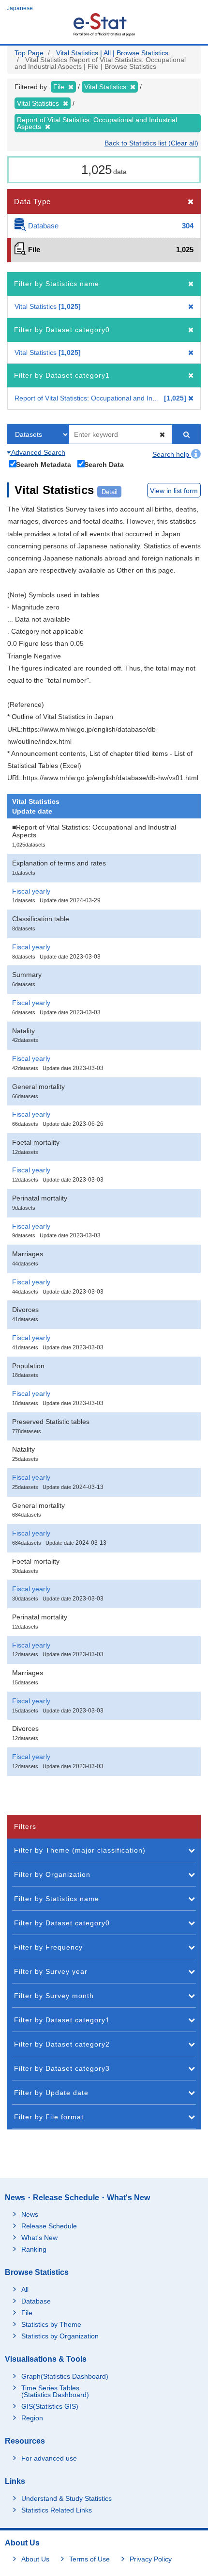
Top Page (29, 53)
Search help (172, 454)
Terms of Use (89, 2559)
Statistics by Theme (51, 2324)
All (25, 2289)
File (27, 2313)
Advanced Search (37, 452)
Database (36, 2301)
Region (32, 2418)
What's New (39, 2238)
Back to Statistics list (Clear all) (151, 143)
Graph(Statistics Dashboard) (65, 2376)
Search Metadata (44, 464)
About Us (35, 2559)
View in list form (174, 491)
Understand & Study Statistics (67, 2498)
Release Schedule (49, 2226)
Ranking (34, 2249)
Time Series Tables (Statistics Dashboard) (55, 2391)
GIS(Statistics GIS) (50, 2406)
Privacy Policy (151, 2559)
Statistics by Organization (60, 2336)
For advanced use (49, 2458)
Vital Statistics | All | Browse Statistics (112, 53)
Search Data (104, 464)
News (30, 2214)
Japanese (20, 8)
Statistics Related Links (57, 2510)
